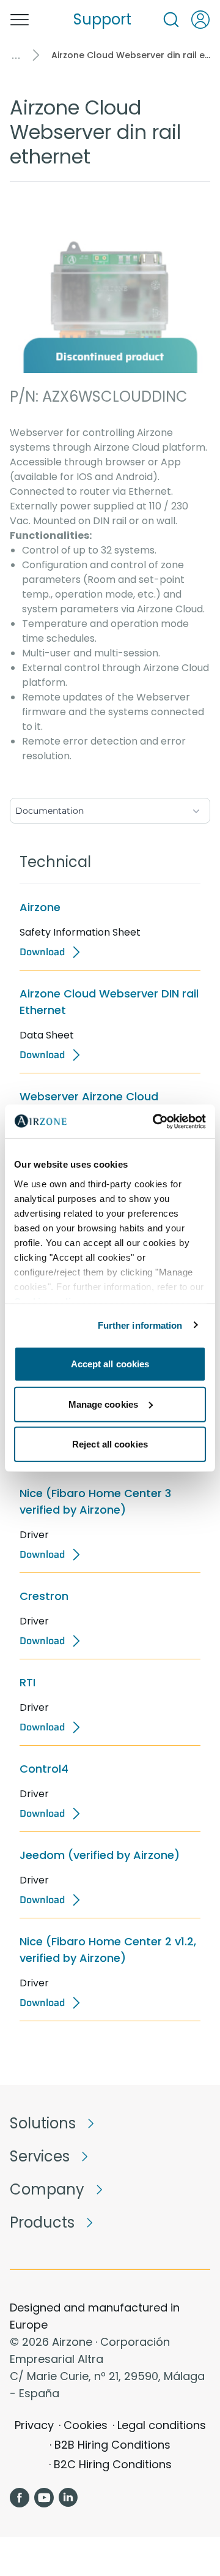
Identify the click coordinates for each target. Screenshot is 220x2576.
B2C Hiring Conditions (113, 2464)
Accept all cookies (110, 1364)
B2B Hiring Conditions (112, 2445)
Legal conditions (162, 2425)
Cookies (86, 2425)
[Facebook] (20, 2498)
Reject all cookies (110, 1444)
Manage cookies (103, 1404)
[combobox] (110, 808)
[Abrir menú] (20, 20)
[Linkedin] (68, 2498)
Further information (140, 1325)
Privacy (34, 2425)
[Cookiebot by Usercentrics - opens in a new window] (155, 1121)
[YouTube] (44, 2498)
